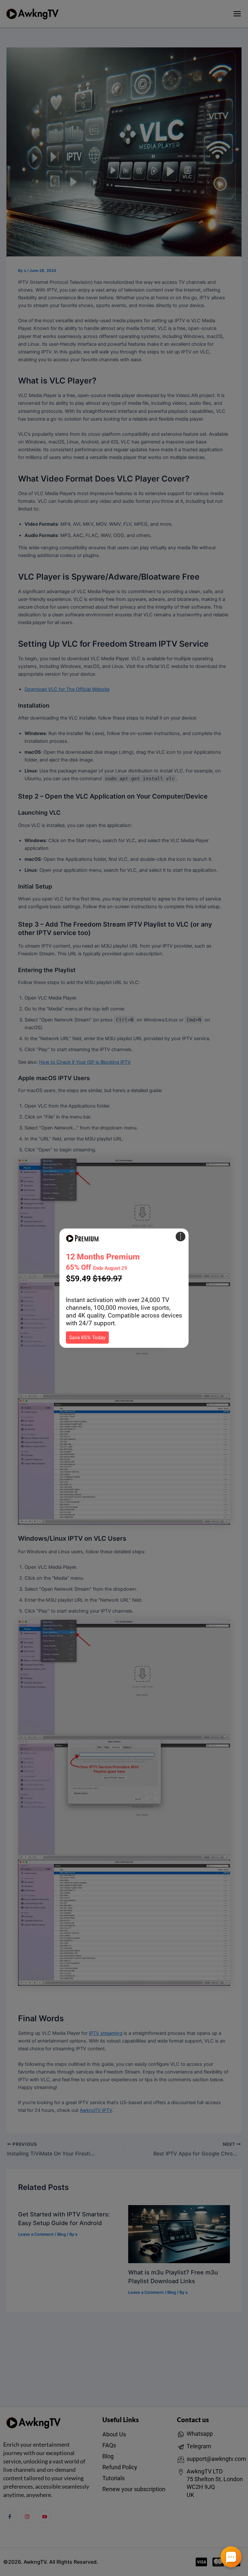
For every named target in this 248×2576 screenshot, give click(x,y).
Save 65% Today (87, 1338)
